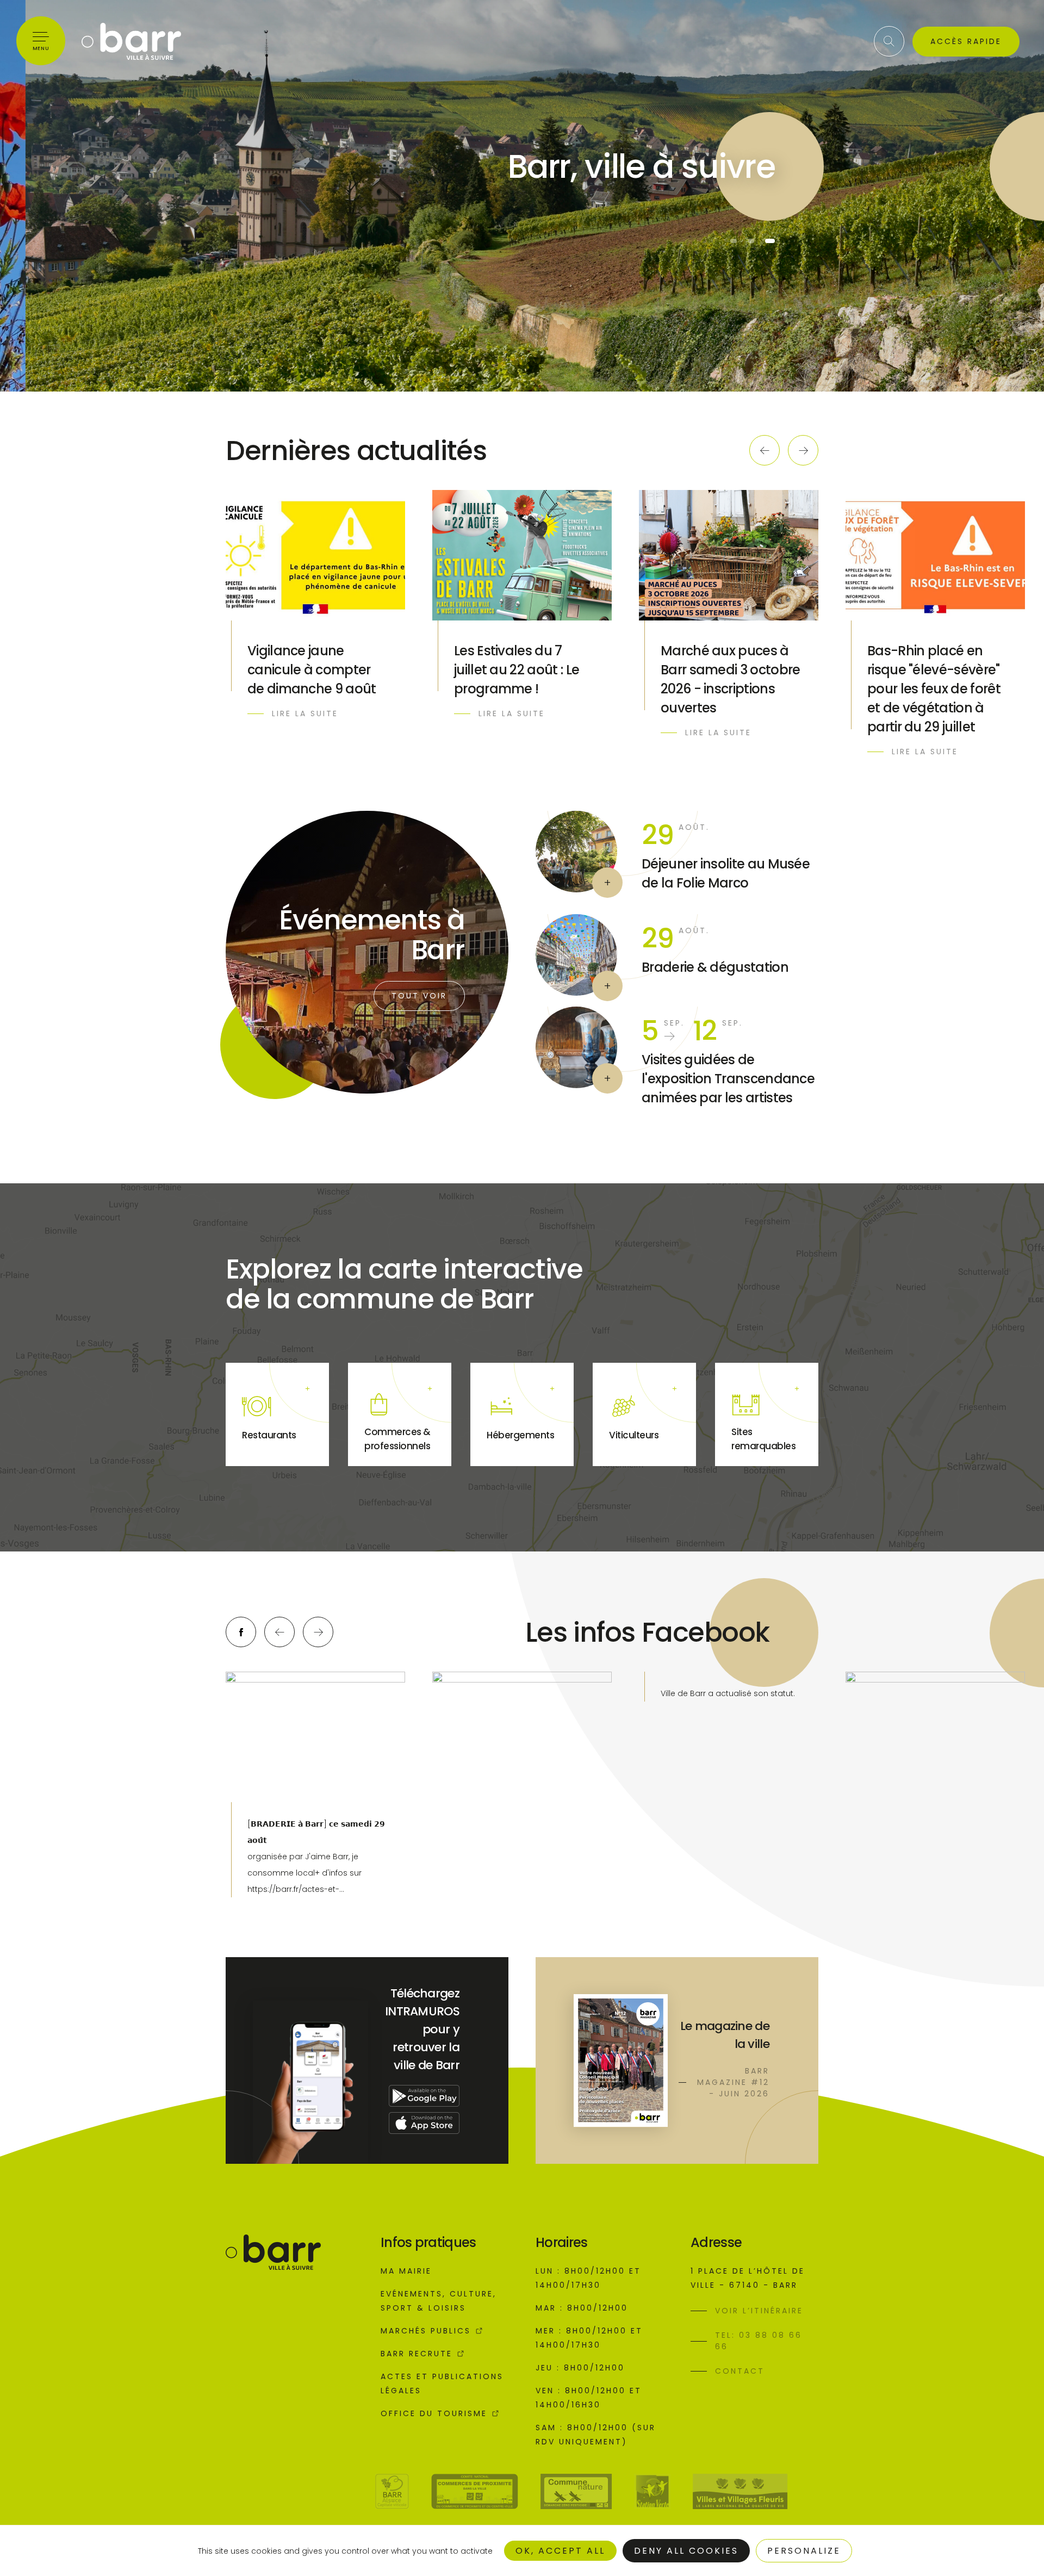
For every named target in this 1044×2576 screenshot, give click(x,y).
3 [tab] (770, 241)
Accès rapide (966, 41)
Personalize (804, 2551)
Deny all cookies (686, 2551)
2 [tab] (753, 241)
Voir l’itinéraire (759, 2311)
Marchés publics (426, 2331)
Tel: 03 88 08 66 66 (759, 2341)
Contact (740, 2371)
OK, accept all (560, 2551)
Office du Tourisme (434, 2413)
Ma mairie (406, 2271)
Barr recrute (417, 2354)
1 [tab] (735, 241)
